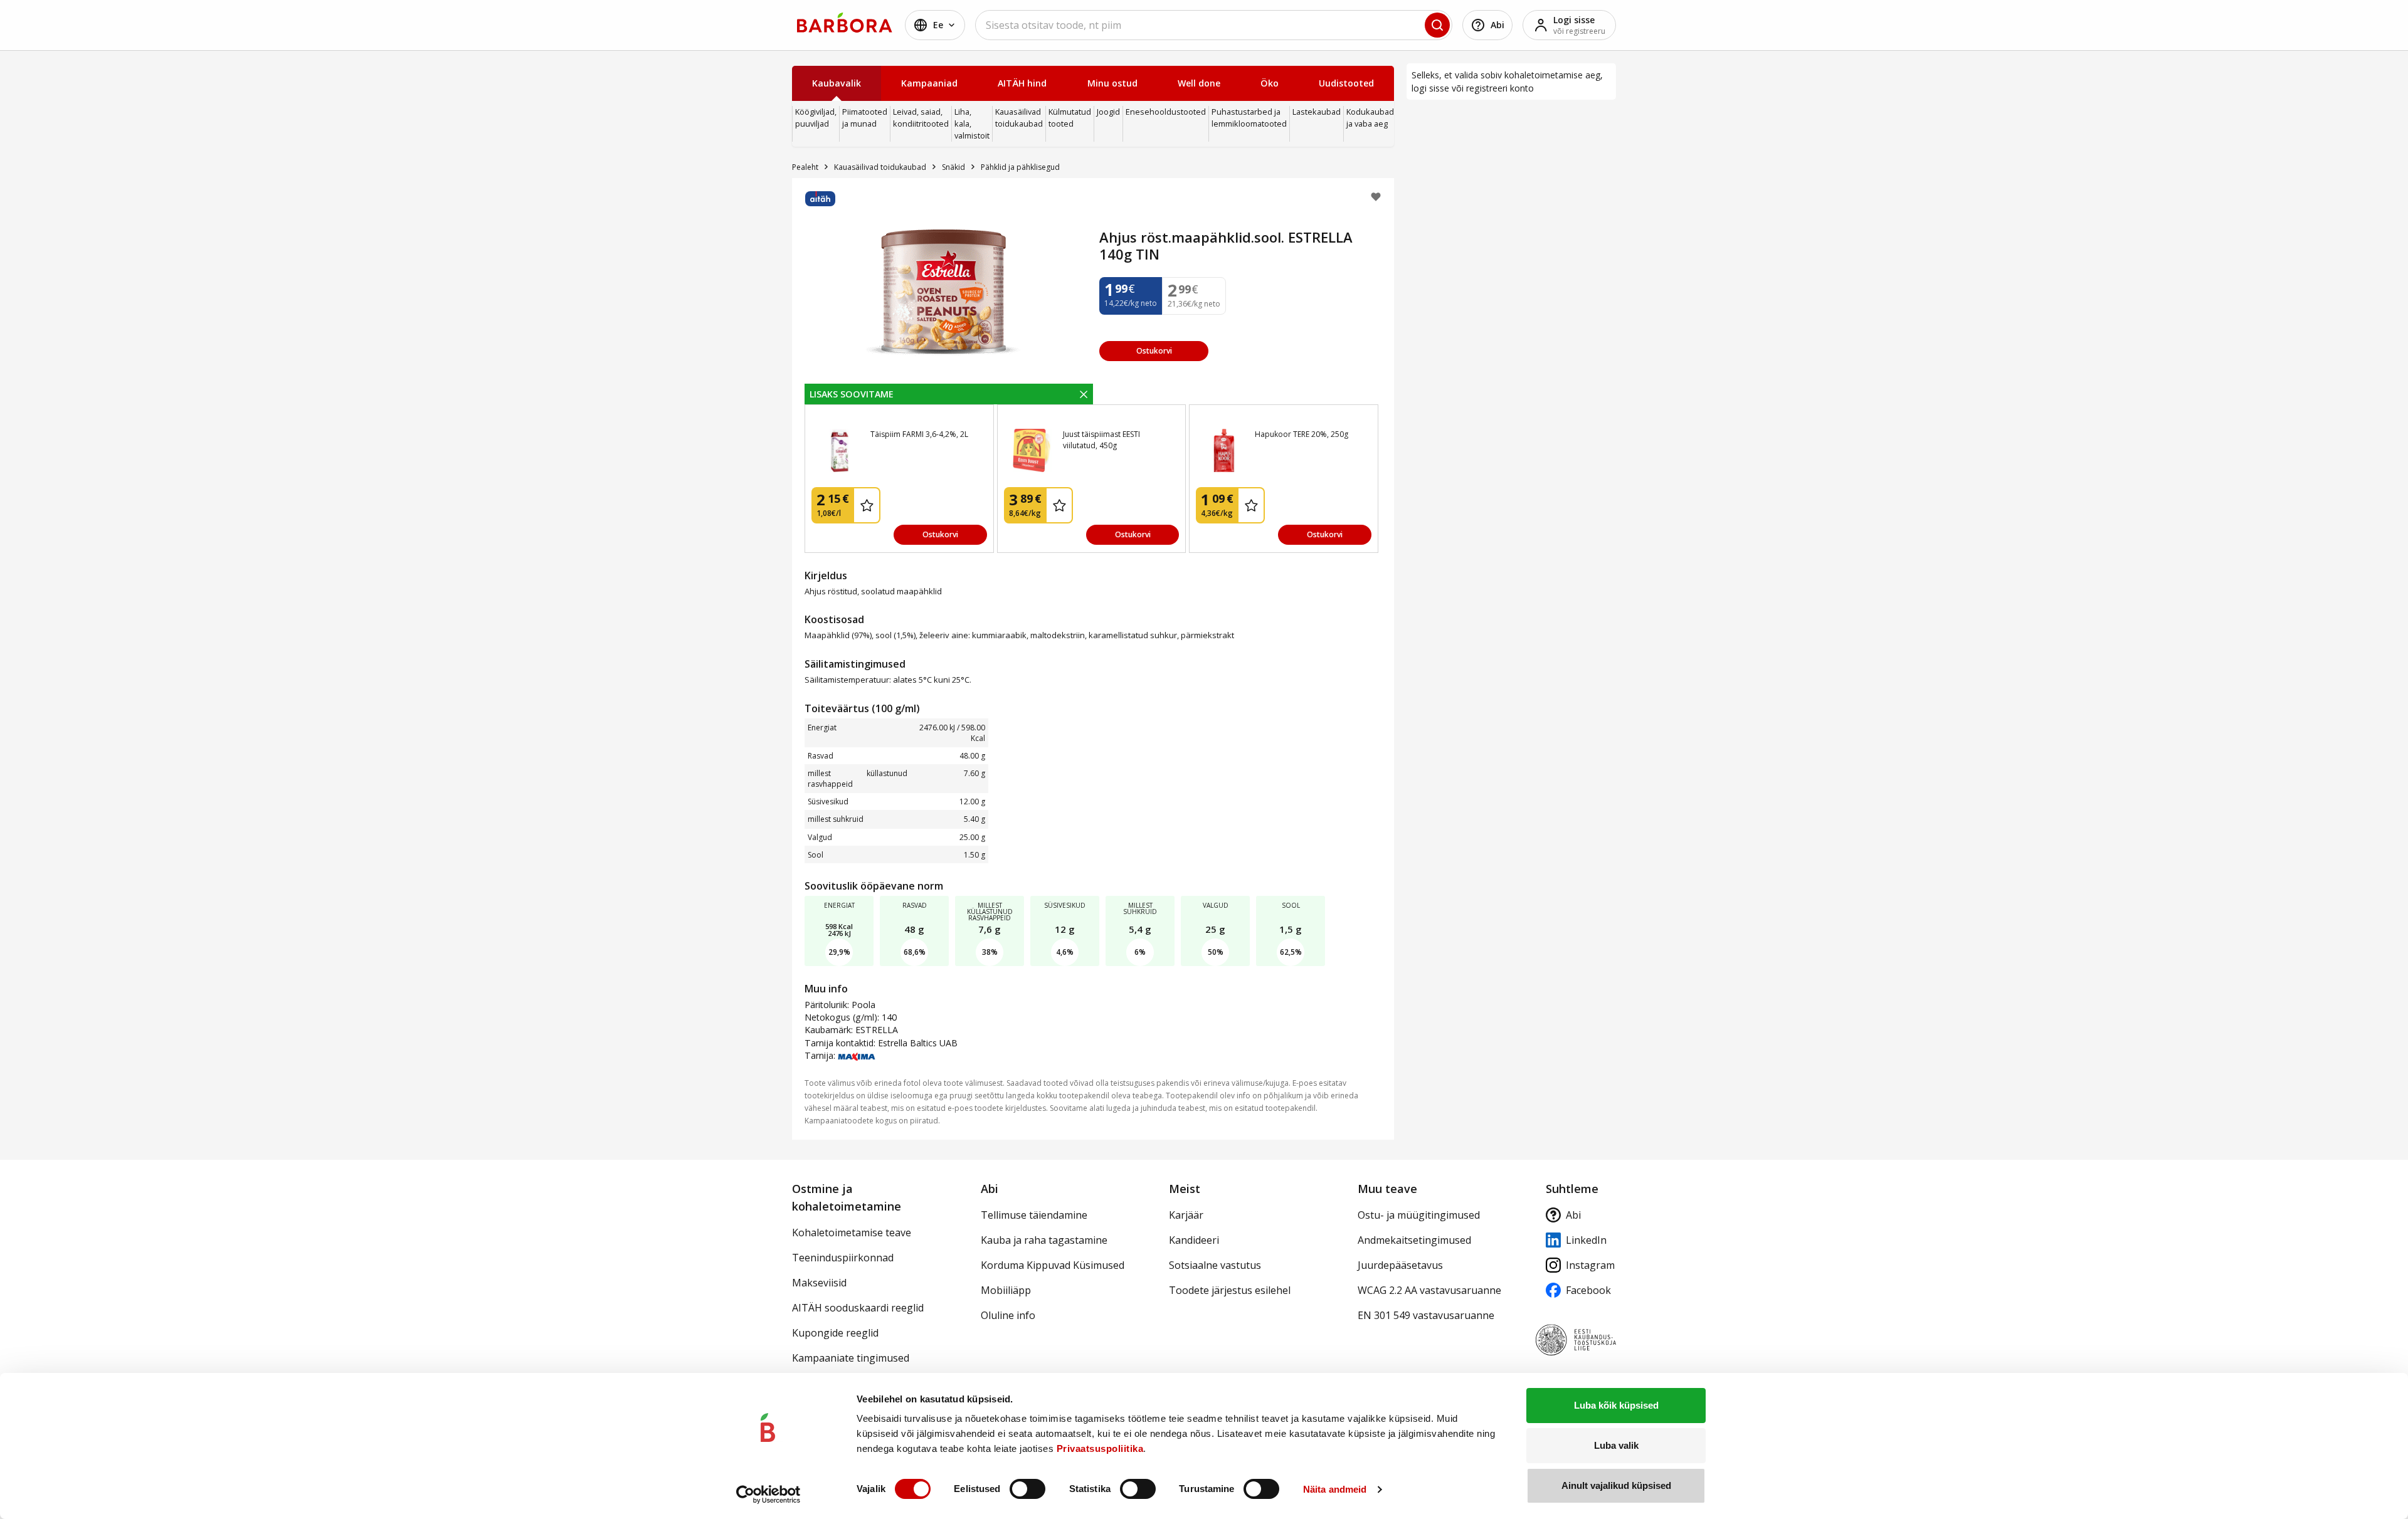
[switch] (1027, 1489)
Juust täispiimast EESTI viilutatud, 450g (1101, 440)
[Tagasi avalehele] (845, 23)
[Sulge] (1084, 394)
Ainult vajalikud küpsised (1616, 1485)
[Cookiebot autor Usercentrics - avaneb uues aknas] (768, 1495)
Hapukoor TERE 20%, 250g (1302, 434)
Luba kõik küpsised (1616, 1405)
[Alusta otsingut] (1437, 25)
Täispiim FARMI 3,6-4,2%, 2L (919, 434)
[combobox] (1214, 25)
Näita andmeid (1335, 1489)
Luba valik (1616, 1445)
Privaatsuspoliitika (1100, 1448)
